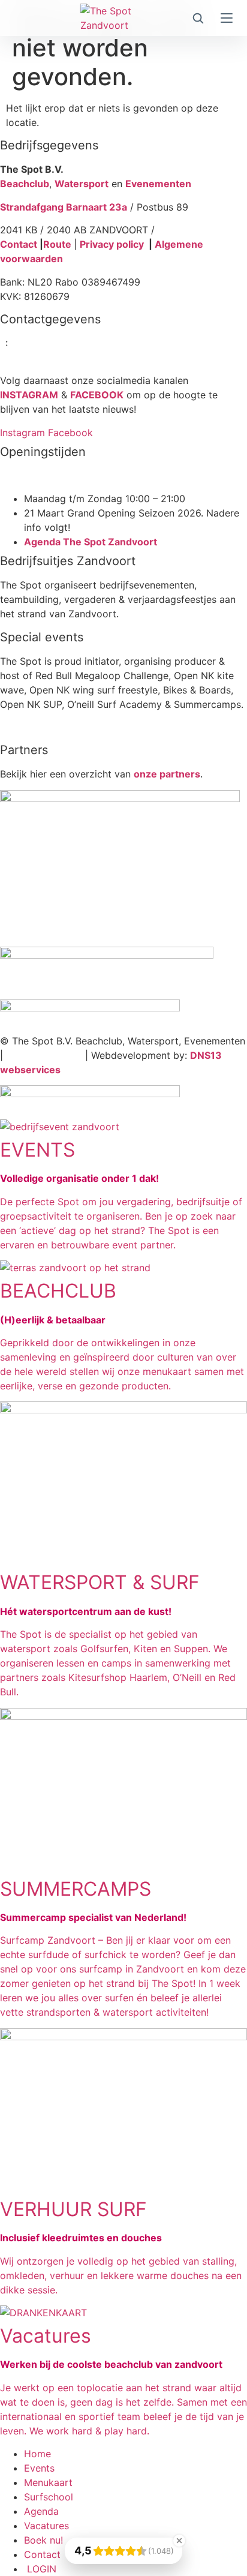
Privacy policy (112, 244)
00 (76, 343)
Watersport (82, 184)
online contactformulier (84, 358)
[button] (198, 18)
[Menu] (227, 18)
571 (45, 343)
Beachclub (25, 184)
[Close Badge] (179, 2541)
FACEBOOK (97, 395)
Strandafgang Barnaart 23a (64, 207)
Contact (19, 244)
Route (58, 244)
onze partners (167, 774)
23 (23, 343)
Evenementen (158, 184)
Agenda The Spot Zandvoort (91, 542)
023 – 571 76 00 (44, 1055)
